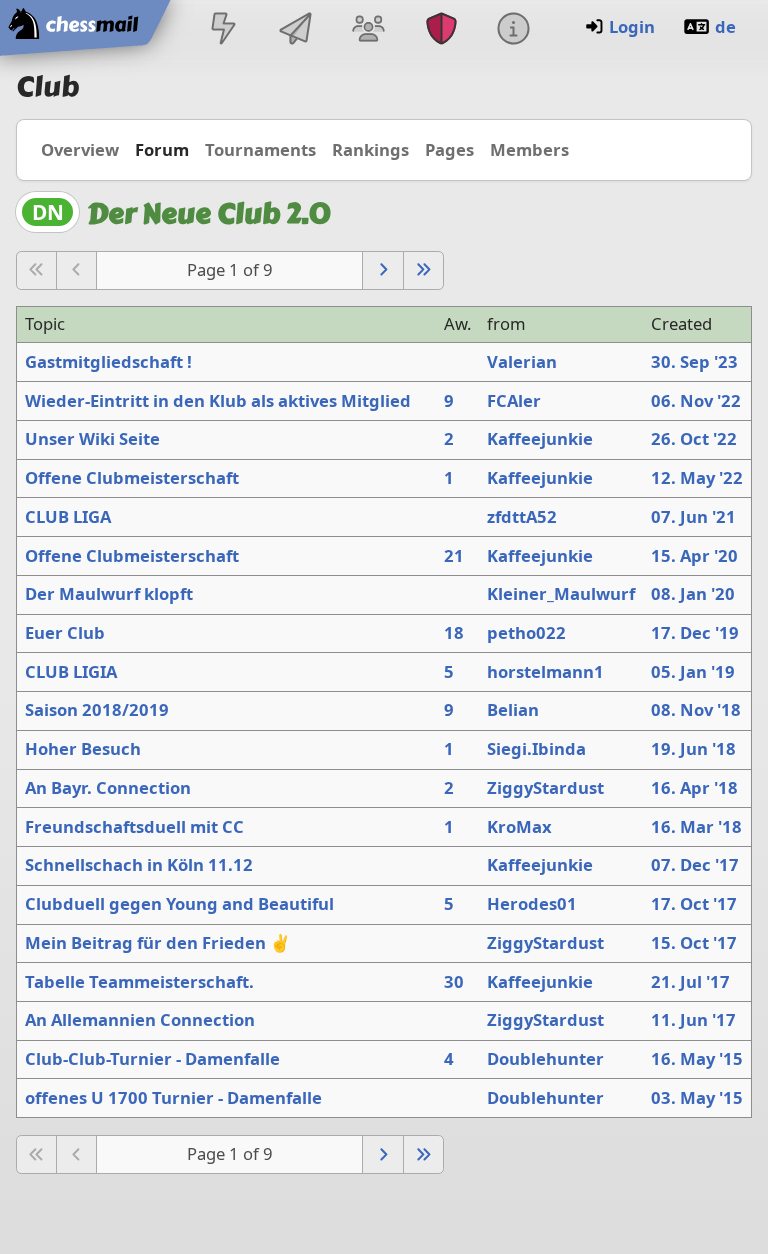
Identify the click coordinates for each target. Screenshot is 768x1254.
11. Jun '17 (693, 1019)
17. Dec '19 (695, 632)
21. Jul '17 (690, 981)
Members (529, 149)
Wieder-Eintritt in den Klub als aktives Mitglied (218, 400)
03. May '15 (697, 1097)
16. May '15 (697, 1058)
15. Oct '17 (694, 942)
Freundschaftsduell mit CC (134, 826)
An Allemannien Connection (140, 1019)
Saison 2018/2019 (97, 709)
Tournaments (260, 149)
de (725, 26)
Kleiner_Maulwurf (561, 593)
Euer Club (65, 632)
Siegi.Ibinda (536, 748)
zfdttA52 (522, 516)
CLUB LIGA (68, 516)
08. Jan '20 (693, 593)
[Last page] (423, 270)
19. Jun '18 (693, 748)
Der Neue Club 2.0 (208, 213)
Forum (162, 149)
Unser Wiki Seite (92, 438)
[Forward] (382, 270)
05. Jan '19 (693, 671)
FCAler (514, 400)
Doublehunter (545, 1058)
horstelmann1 (545, 671)
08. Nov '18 (696, 709)
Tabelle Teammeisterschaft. (139, 981)
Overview (80, 149)
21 (454, 555)
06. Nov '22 (696, 400)
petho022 (526, 632)
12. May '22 (697, 477)
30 (454, 981)
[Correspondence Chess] (296, 30)
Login (632, 26)
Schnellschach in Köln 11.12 (139, 864)
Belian (513, 709)
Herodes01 (532, 903)
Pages (449, 149)
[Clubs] (441, 30)
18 (454, 632)
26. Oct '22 (694, 438)
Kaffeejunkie (540, 438)
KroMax (519, 826)
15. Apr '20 (694, 555)
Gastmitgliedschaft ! (108, 361)
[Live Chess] (223, 30)
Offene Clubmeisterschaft (132, 477)
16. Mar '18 (696, 826)
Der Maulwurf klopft (109, 593)
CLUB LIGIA (71, 671)
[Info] (513, 30)
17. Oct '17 (694, 903)
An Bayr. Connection (108, 787)
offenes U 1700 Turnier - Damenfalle (173, 1097)
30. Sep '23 (694, 361)
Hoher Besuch (83, 748)
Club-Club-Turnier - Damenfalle (152, 1058)
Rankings (370, 149)
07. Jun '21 (693, 516)
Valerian (522, 361)
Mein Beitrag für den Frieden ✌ (158, 942)
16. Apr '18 (694, 787)
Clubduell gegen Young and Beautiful (179, 903)
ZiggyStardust (545, 787)
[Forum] (369, 30)
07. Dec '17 (695, 864)
